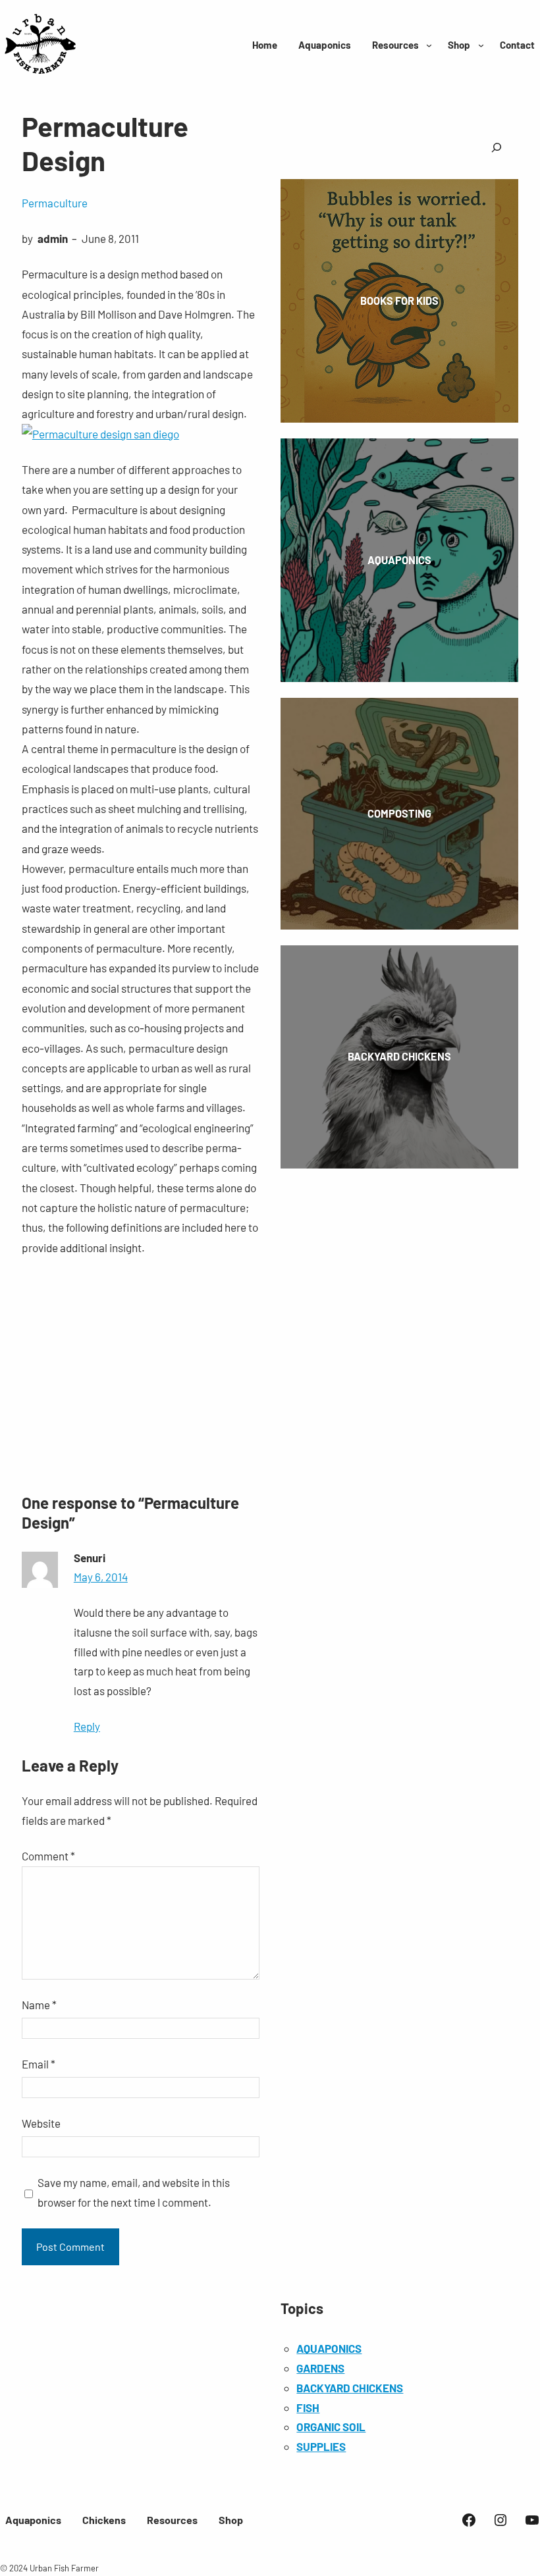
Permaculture (55, 203)
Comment (48, 1856)
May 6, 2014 (101, 1577)
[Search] (497, 148)
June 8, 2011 (110, 238)
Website (41, 2123)
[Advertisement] (141, 1372)
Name (39, 2005)
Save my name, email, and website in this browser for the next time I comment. (134, 2192)
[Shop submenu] (481, 45)
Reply (87, 1726)
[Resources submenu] (429, 45)
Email (39, 2064)
